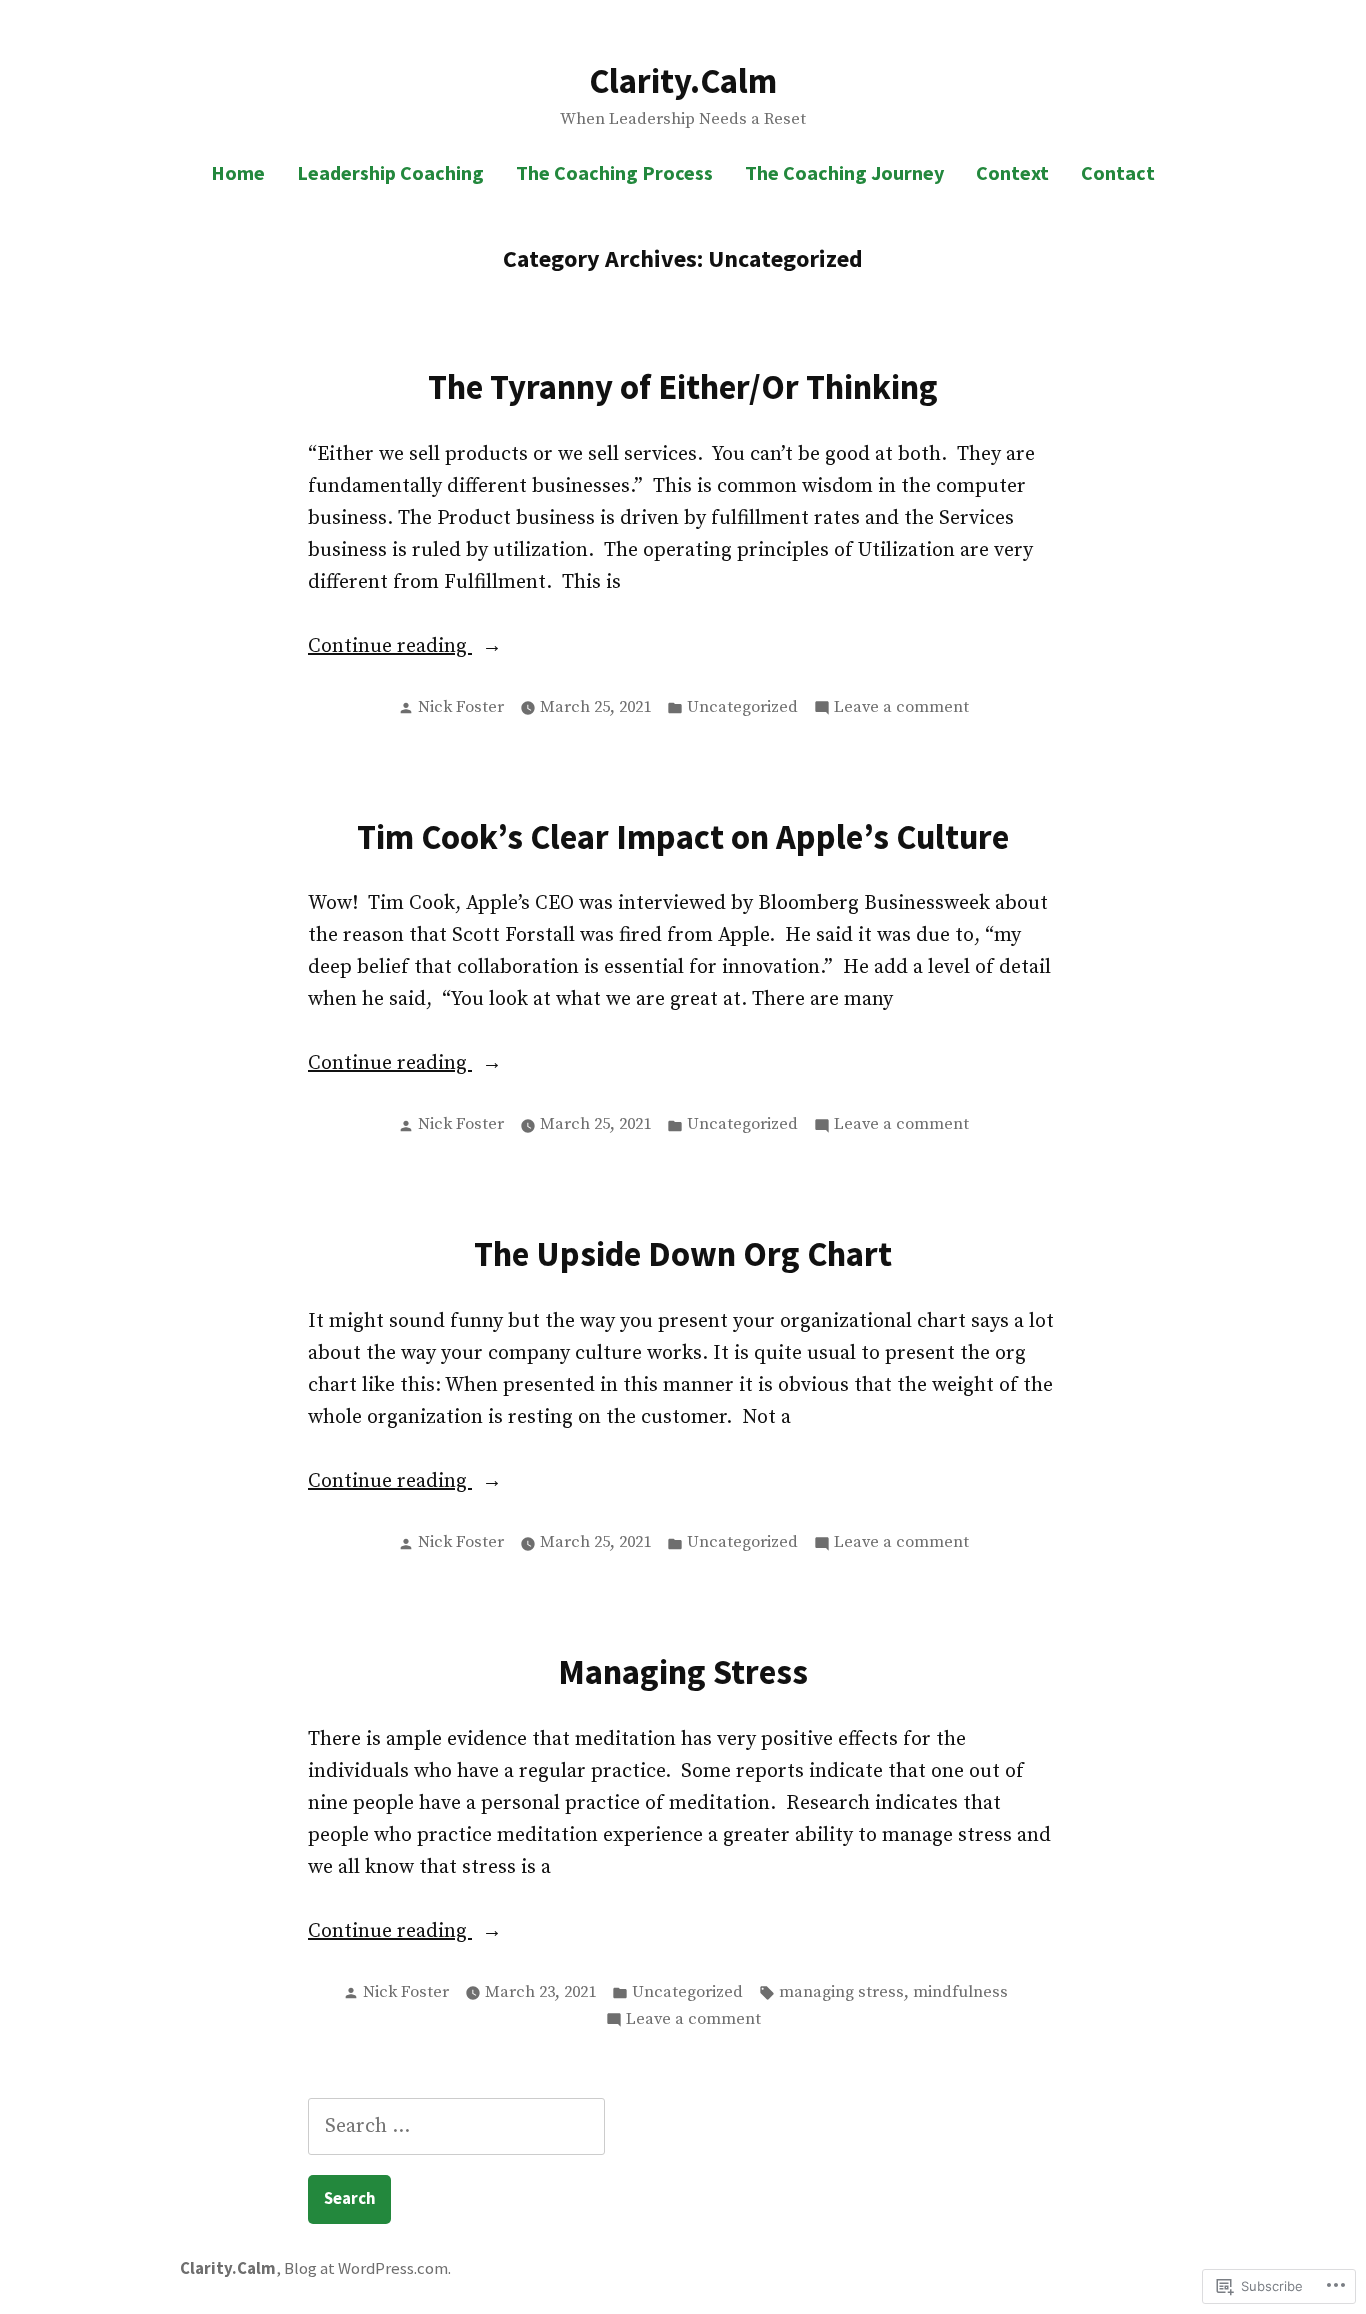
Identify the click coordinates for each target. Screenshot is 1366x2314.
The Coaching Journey (844, 172)
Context (1012, 172)
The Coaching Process (614, 172)
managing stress (841, 1992)
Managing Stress (683, 1671)
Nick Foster (461, 707)
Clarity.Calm (683, 80)
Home (238, 172)
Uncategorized (742, 707)
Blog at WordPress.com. (367, 2268)
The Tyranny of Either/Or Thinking (683, 386)
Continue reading (390, 648)
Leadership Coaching (390, 172)
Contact (1118, 172)
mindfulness (960, 1992)
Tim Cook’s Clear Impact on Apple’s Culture (683, 836)
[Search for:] (456, 2126)
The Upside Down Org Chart (683, 1253)
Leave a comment (901, 709)
